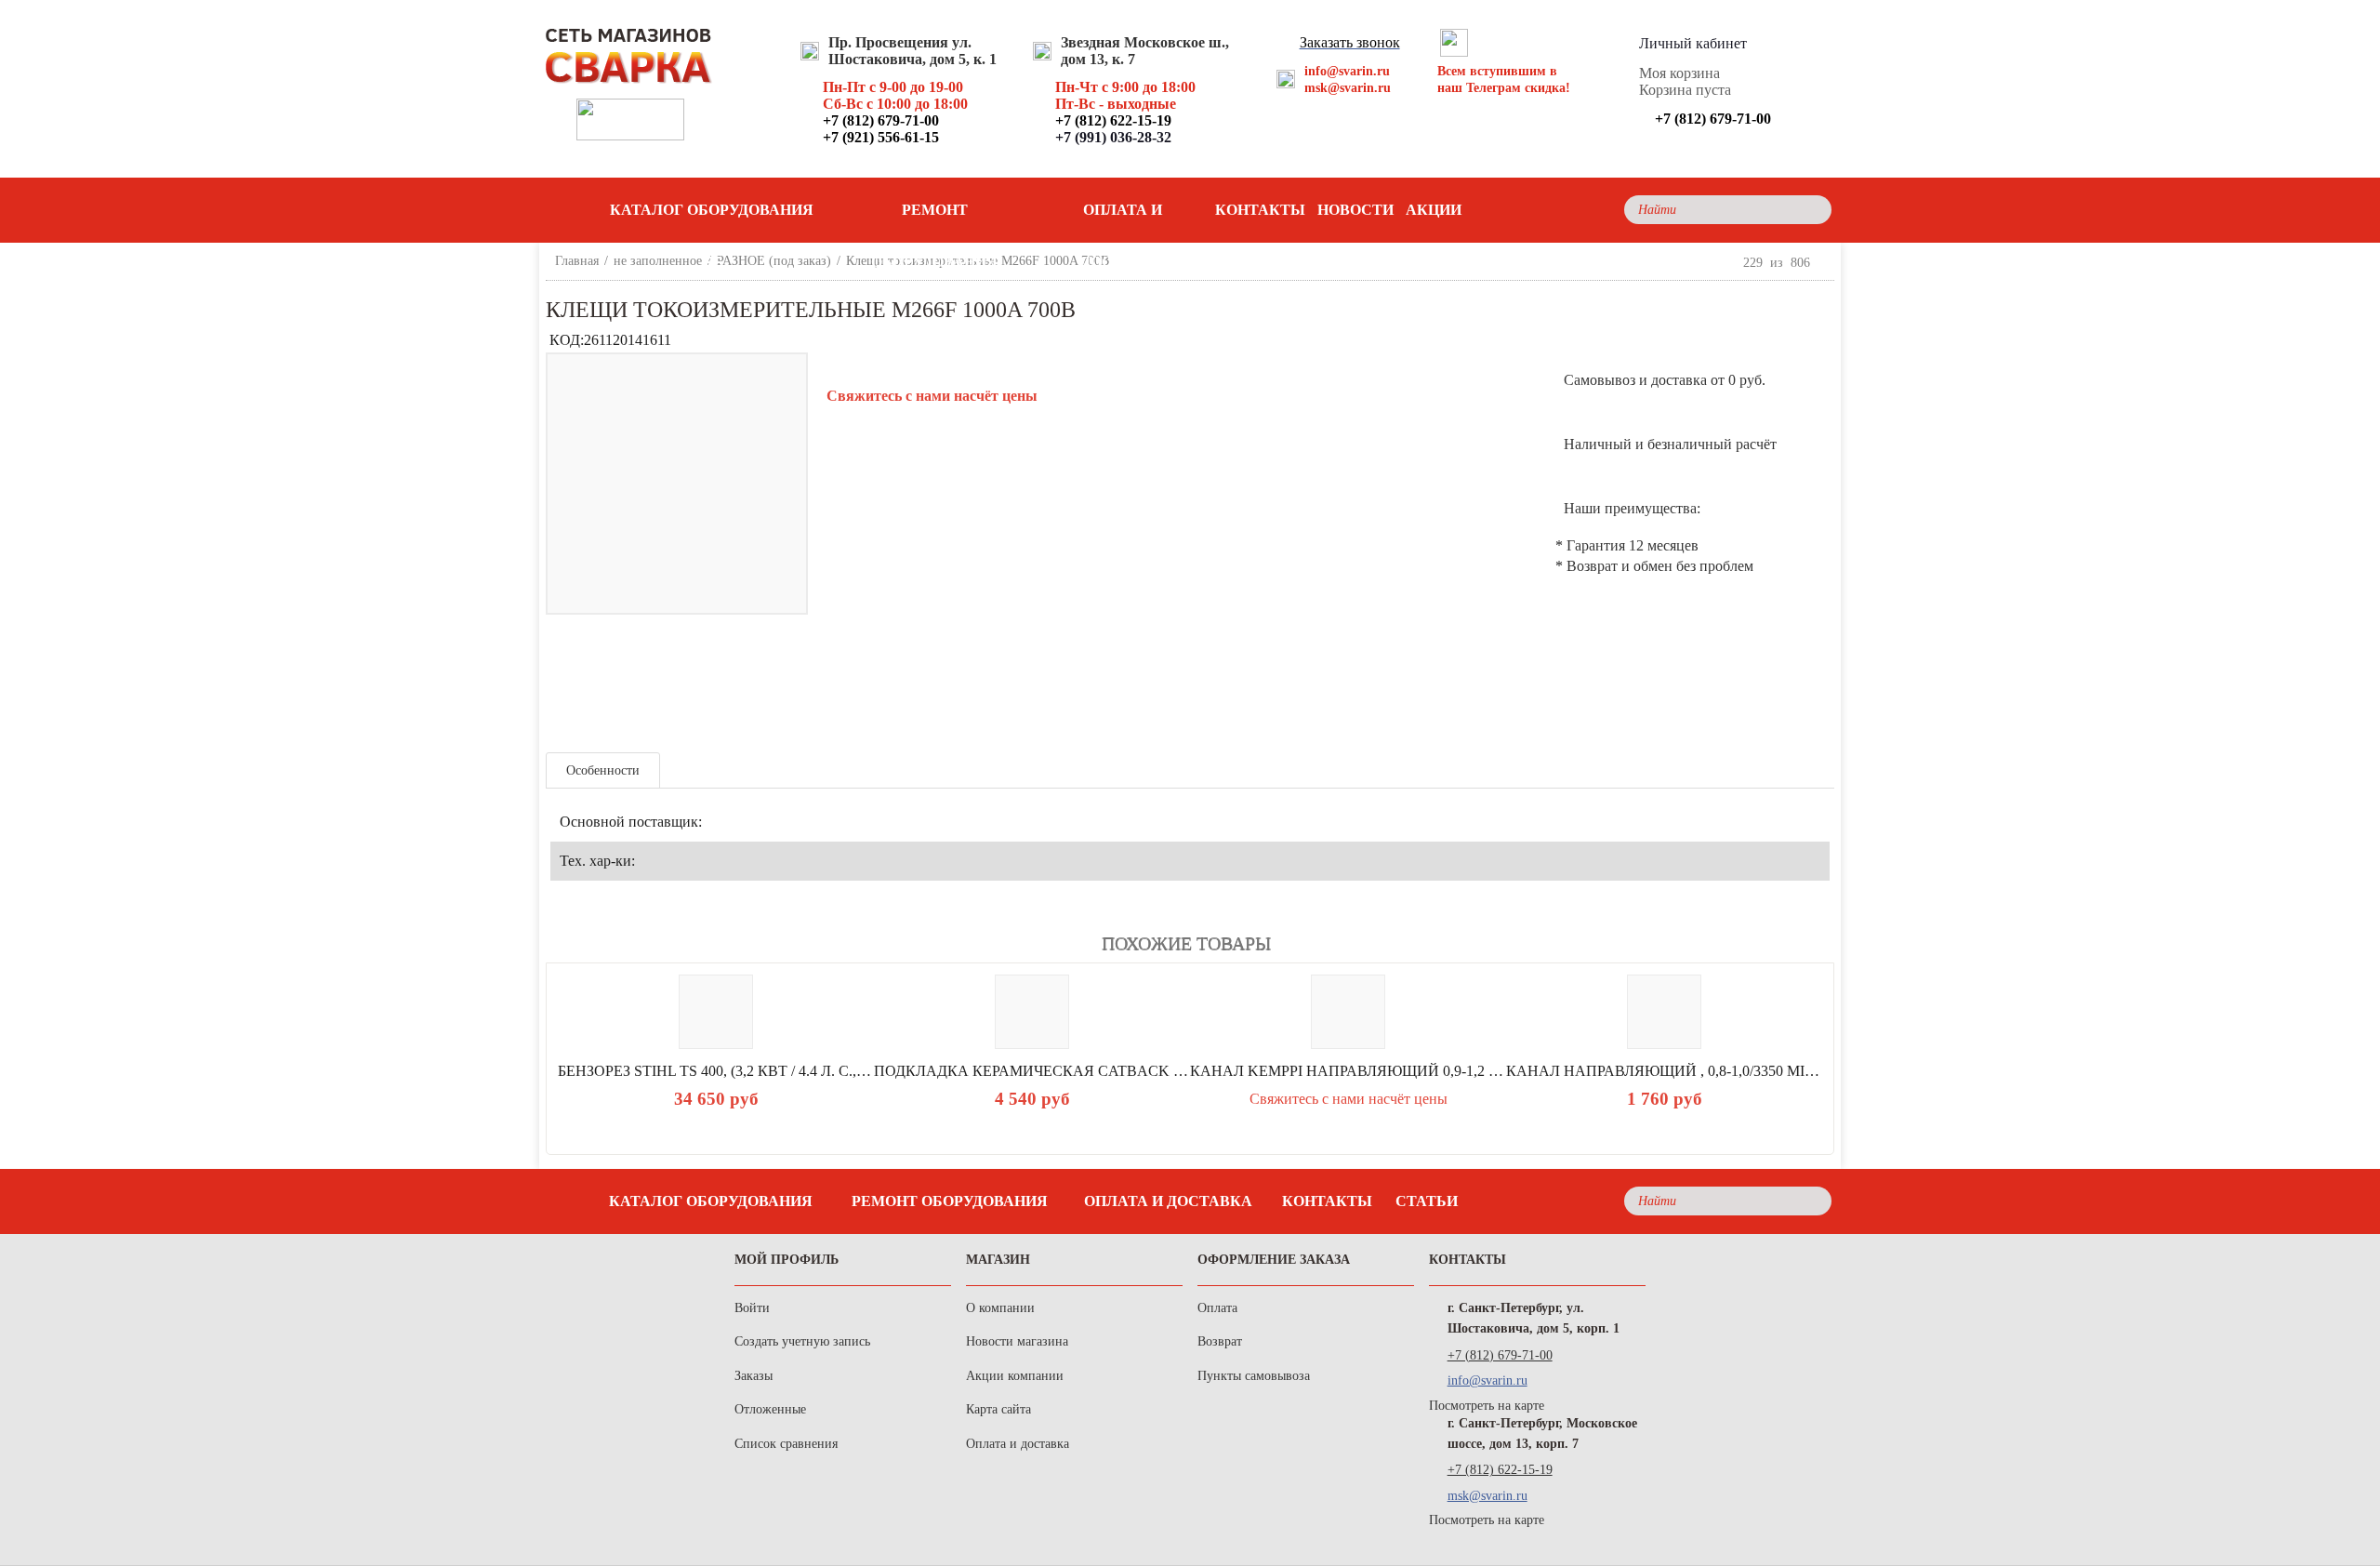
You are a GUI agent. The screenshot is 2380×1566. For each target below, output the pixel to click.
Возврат (1220, 1341)
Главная (577, 261)
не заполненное (658, 261)
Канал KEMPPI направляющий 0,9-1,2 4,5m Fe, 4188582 (1348, 1071)
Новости (1355, 210)
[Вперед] (1826, 262)
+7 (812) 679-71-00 (1500, 1355)
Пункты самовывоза (1254, 1376)
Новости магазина (1017, 1341)
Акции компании (1015, 1376)
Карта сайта (998, 1409)
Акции (1434, 210)
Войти (752, 1308)
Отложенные (770, 1409)
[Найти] (1812, 210)
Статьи (1427, 1201)
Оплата (1217, 1308)
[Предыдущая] (1727, 262)
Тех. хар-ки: (597, 861)
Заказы (754, 1376)
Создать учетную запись (802, 1341)
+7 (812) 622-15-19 (1500, 1470)
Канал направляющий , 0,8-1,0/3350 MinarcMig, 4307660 (1664, 1071)
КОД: (567, 340)
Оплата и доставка (1123, 219)
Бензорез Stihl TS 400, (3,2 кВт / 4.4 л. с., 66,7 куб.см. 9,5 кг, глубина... (716, 1071)
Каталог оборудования (711, 1201)
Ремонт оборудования (934, 219)
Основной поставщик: (631, 822)
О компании (1000, 1308)
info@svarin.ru (1347, 71)
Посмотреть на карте (1487, 1406)
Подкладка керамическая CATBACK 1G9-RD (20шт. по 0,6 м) (1032, 1071)
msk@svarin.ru (1348, 88)
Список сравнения (786, 1444)
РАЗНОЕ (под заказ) (774, 261)
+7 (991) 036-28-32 (1113, 137)
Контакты (1260, 210)
